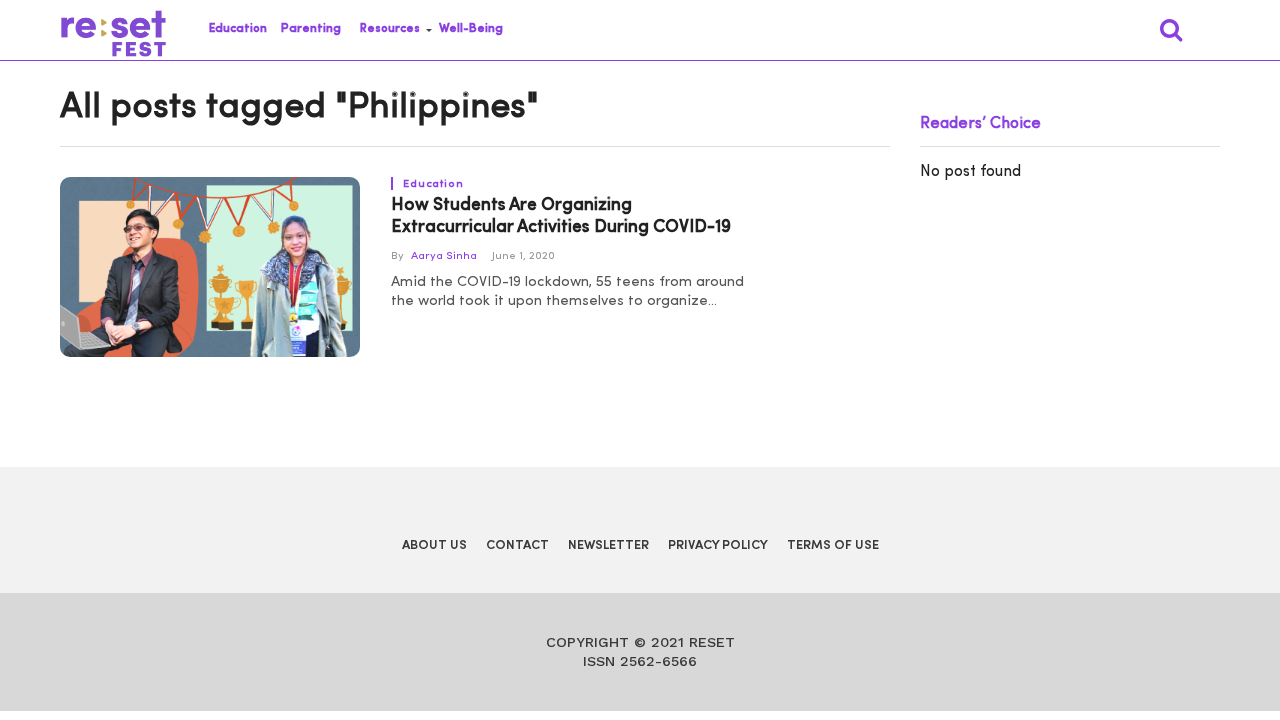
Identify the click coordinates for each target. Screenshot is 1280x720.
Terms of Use (833, 545)
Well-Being (471, 29)
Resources (390, 29)
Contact (517, 545)
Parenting (311, 29)
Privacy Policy (718, 545)
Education (238, 29)
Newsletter (608, 545)
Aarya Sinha (444, 256)
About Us (434, 545)
